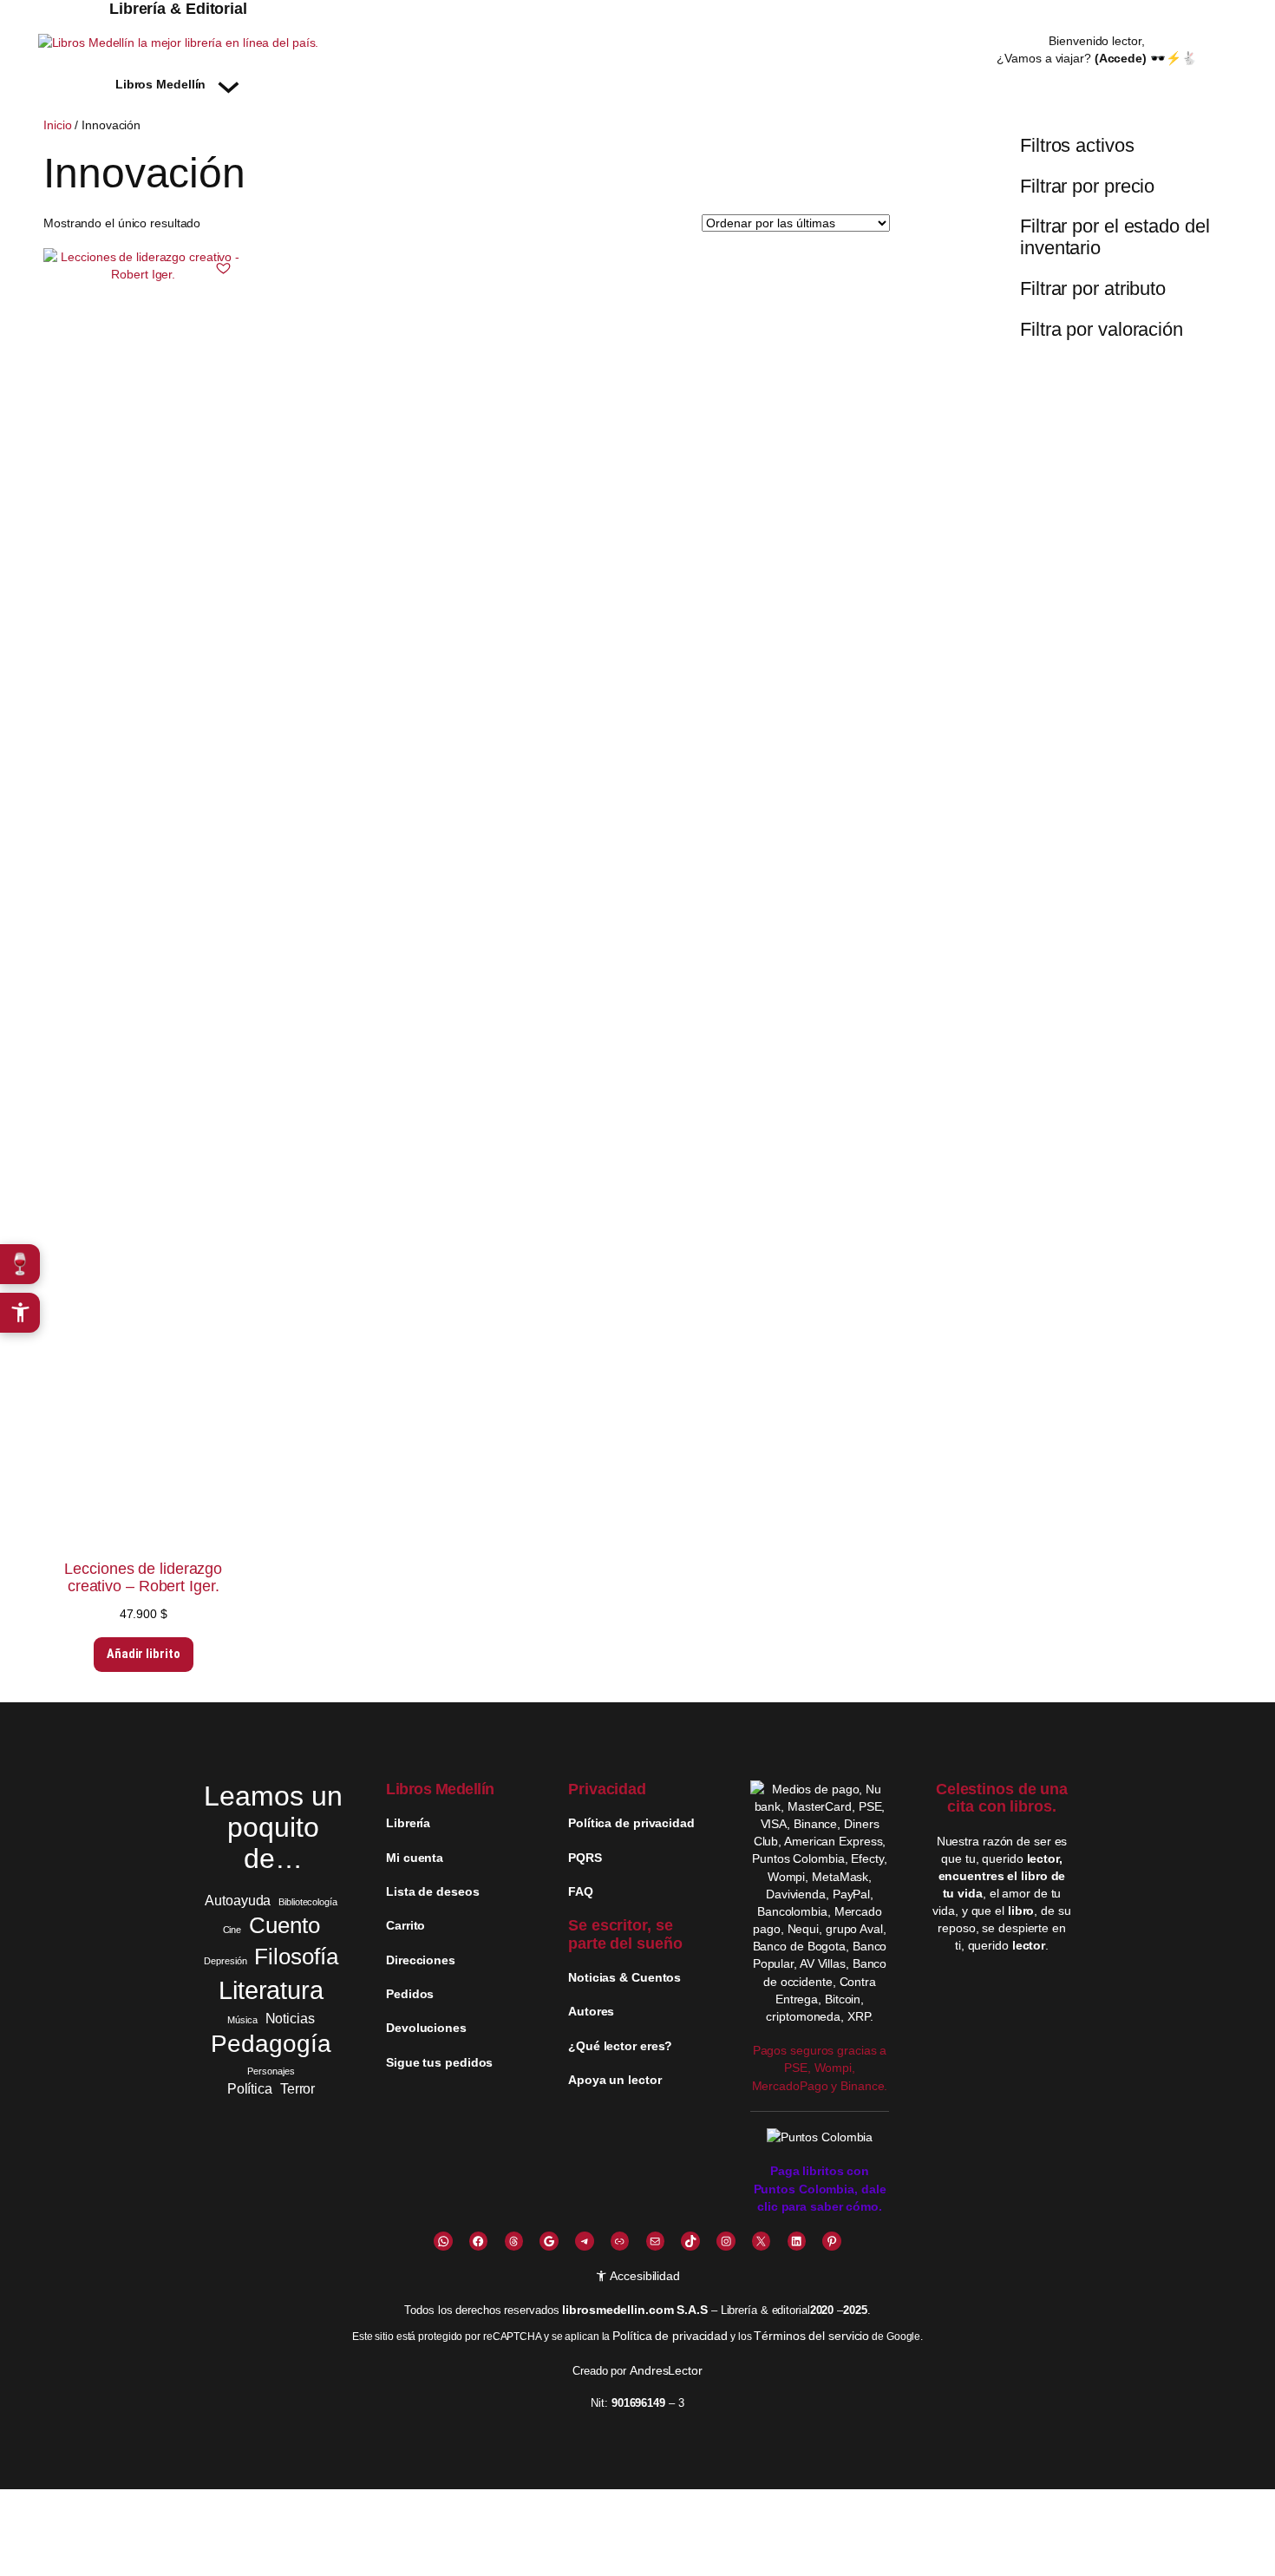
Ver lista (642, 2550)
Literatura (271, 1990)
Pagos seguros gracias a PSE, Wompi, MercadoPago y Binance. (820, 2068)
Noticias (290, 2018)
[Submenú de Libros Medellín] (229, 84)
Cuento (284, 1925)
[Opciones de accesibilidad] (20, 1313)
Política (250, 2088)
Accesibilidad (644, 2276)
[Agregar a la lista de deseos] (224, 268)
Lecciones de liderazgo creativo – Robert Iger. (143, 1577)
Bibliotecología (308, 1902)
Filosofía (296, 1957)
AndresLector (666, 2370)
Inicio (57, 125)
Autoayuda (238, 1900)
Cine (232, 1930)
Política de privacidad (670, 2336)
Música (242, 2020)
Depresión (225, 1961)
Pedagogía (271, 2044)
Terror (297, 2088)
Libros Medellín (440, 1789)
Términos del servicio (811, 2336)
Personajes (271, 2071)
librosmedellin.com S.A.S (635, 2310)
